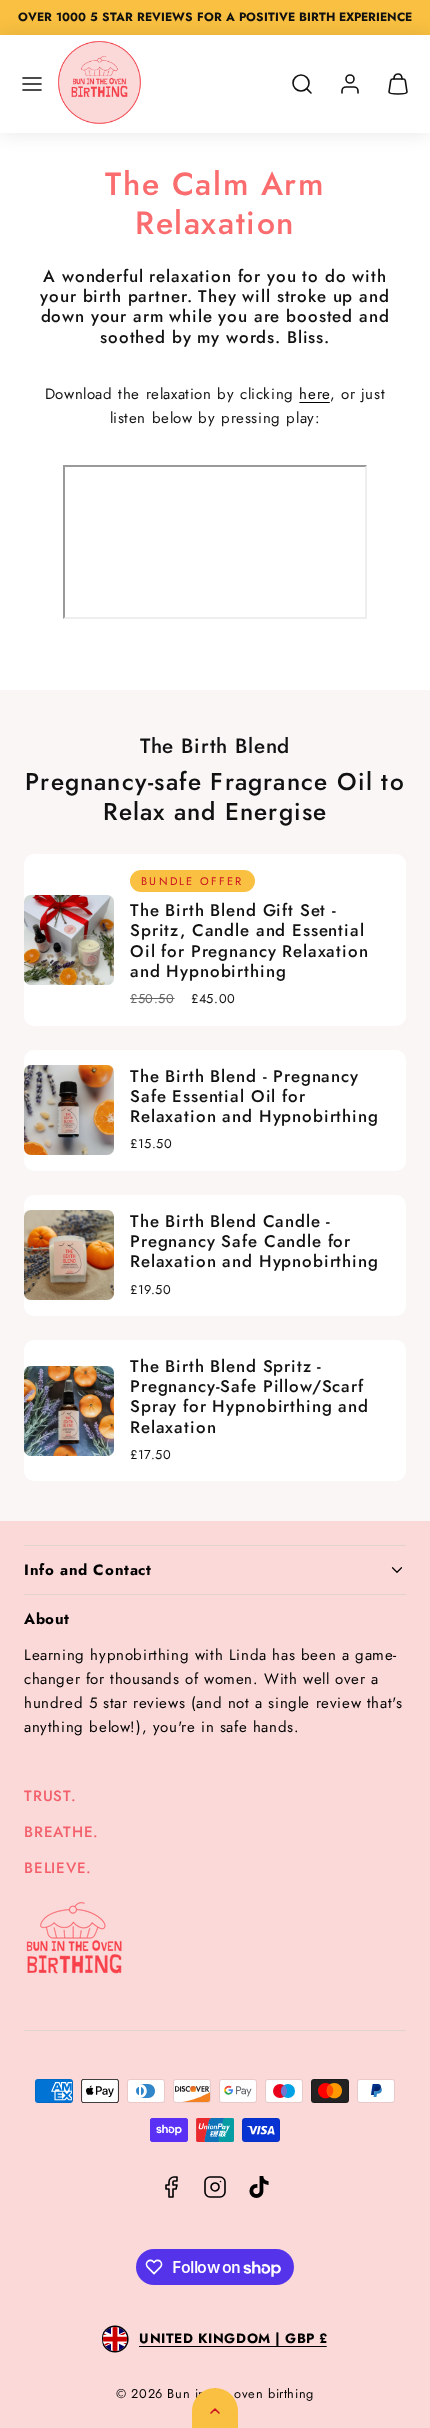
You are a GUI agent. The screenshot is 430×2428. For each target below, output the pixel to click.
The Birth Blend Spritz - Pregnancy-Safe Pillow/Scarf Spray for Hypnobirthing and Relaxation (249, 1396)
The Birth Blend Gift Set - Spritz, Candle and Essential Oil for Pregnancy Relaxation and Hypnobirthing (249, 940)
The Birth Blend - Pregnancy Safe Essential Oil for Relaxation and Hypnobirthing (254, 1096)
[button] (32, 84)
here (314, 394)
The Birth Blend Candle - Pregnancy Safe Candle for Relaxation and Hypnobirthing (254, 1241)
